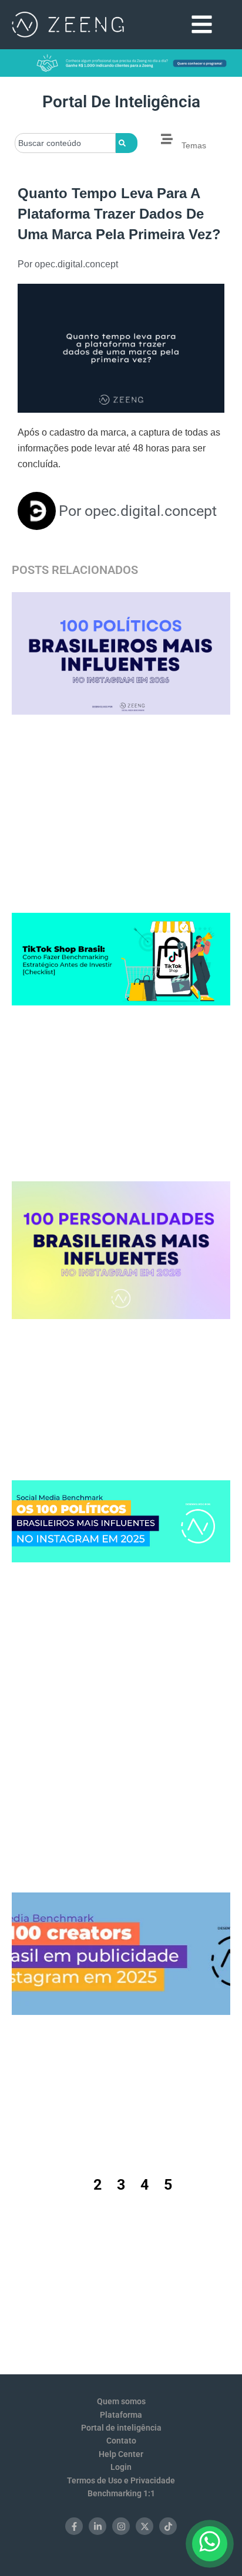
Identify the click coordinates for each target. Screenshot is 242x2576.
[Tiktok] (168, 2526)
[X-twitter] (144, 2526)
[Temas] (167, 139)
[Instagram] (121, 2526)
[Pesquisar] (127, 143)
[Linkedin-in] (98, 2526)
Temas (194, 145)
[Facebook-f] (74, 2526)
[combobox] (65, 143)
